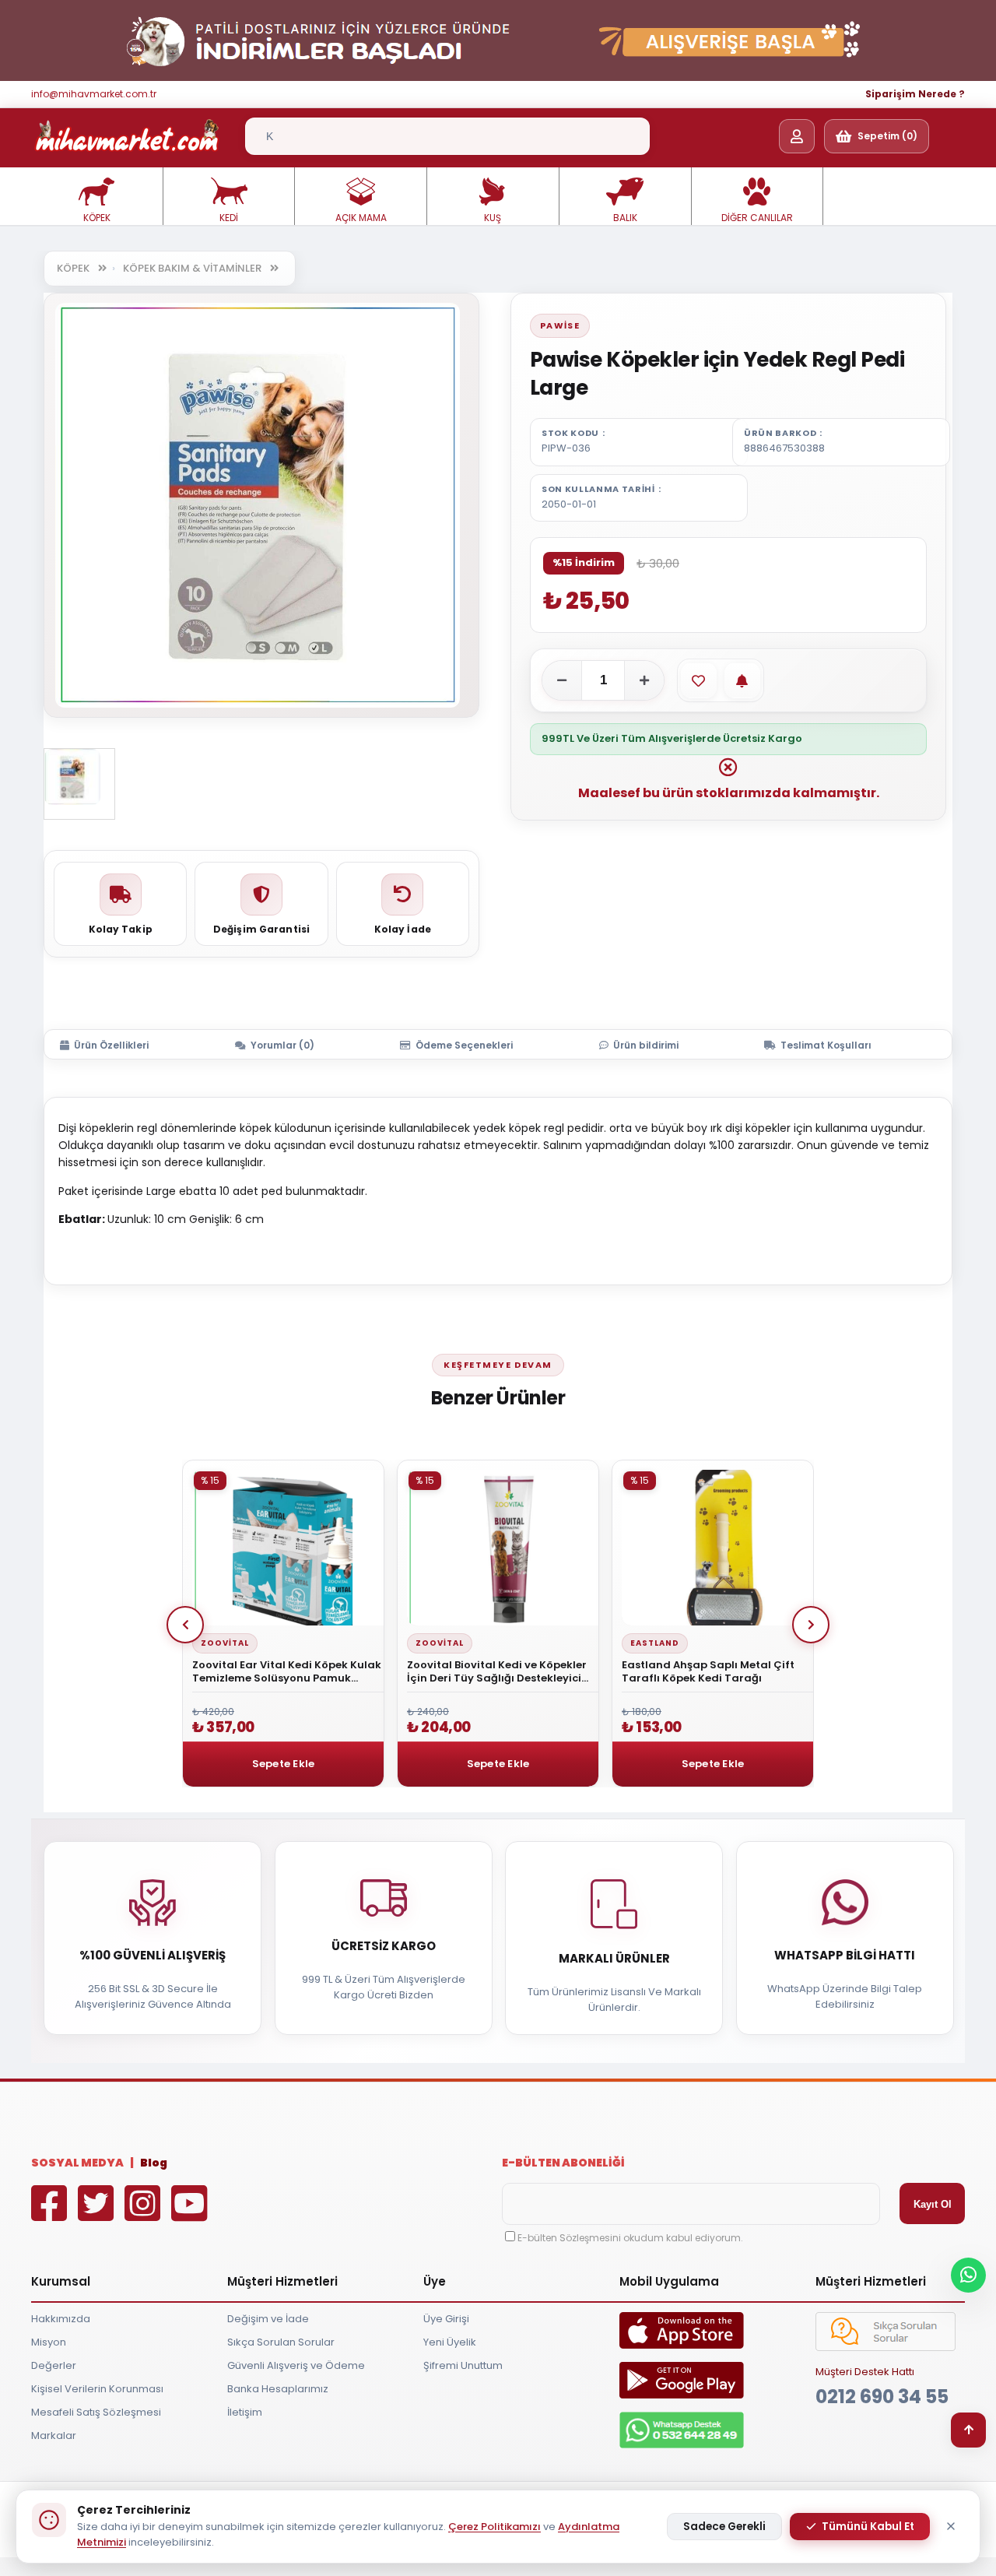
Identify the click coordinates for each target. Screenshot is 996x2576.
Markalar (54, 2435)
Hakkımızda (61, 2319)
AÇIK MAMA (361, 218)
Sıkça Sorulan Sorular (281, 2342)
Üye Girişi (446, 2319)
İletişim (245, 2412)
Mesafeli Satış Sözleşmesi (96, 2412)
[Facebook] (53, 2214)
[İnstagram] (146, 2214)
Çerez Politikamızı (494, 2527)
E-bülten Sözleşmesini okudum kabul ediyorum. (630, 2238)
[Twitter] (100, 2214)
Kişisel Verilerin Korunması (97, 2389)
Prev (185, 1625)
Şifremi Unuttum (463, 2365)
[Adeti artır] (644, 680)
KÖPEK (97, 218)
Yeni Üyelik (450, 2342)
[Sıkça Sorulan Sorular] (886, 2348)
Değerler (54, 2365)
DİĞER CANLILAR (757, 218)
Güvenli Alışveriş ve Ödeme (296, 2365)
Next (811, 1625)
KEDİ (229, 218)
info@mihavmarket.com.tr (94, 94)
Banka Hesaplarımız (278, 2389)
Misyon (49, 2342)
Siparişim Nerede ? (915, 94)
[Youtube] (193, 2214)
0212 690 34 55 (882, 2397)
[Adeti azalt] (562, 680)
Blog (154, 2163)
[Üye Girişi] (797, 136)
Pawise (560, 325)
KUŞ (493, 218)
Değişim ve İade (268, 2319)
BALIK (625, 218)
